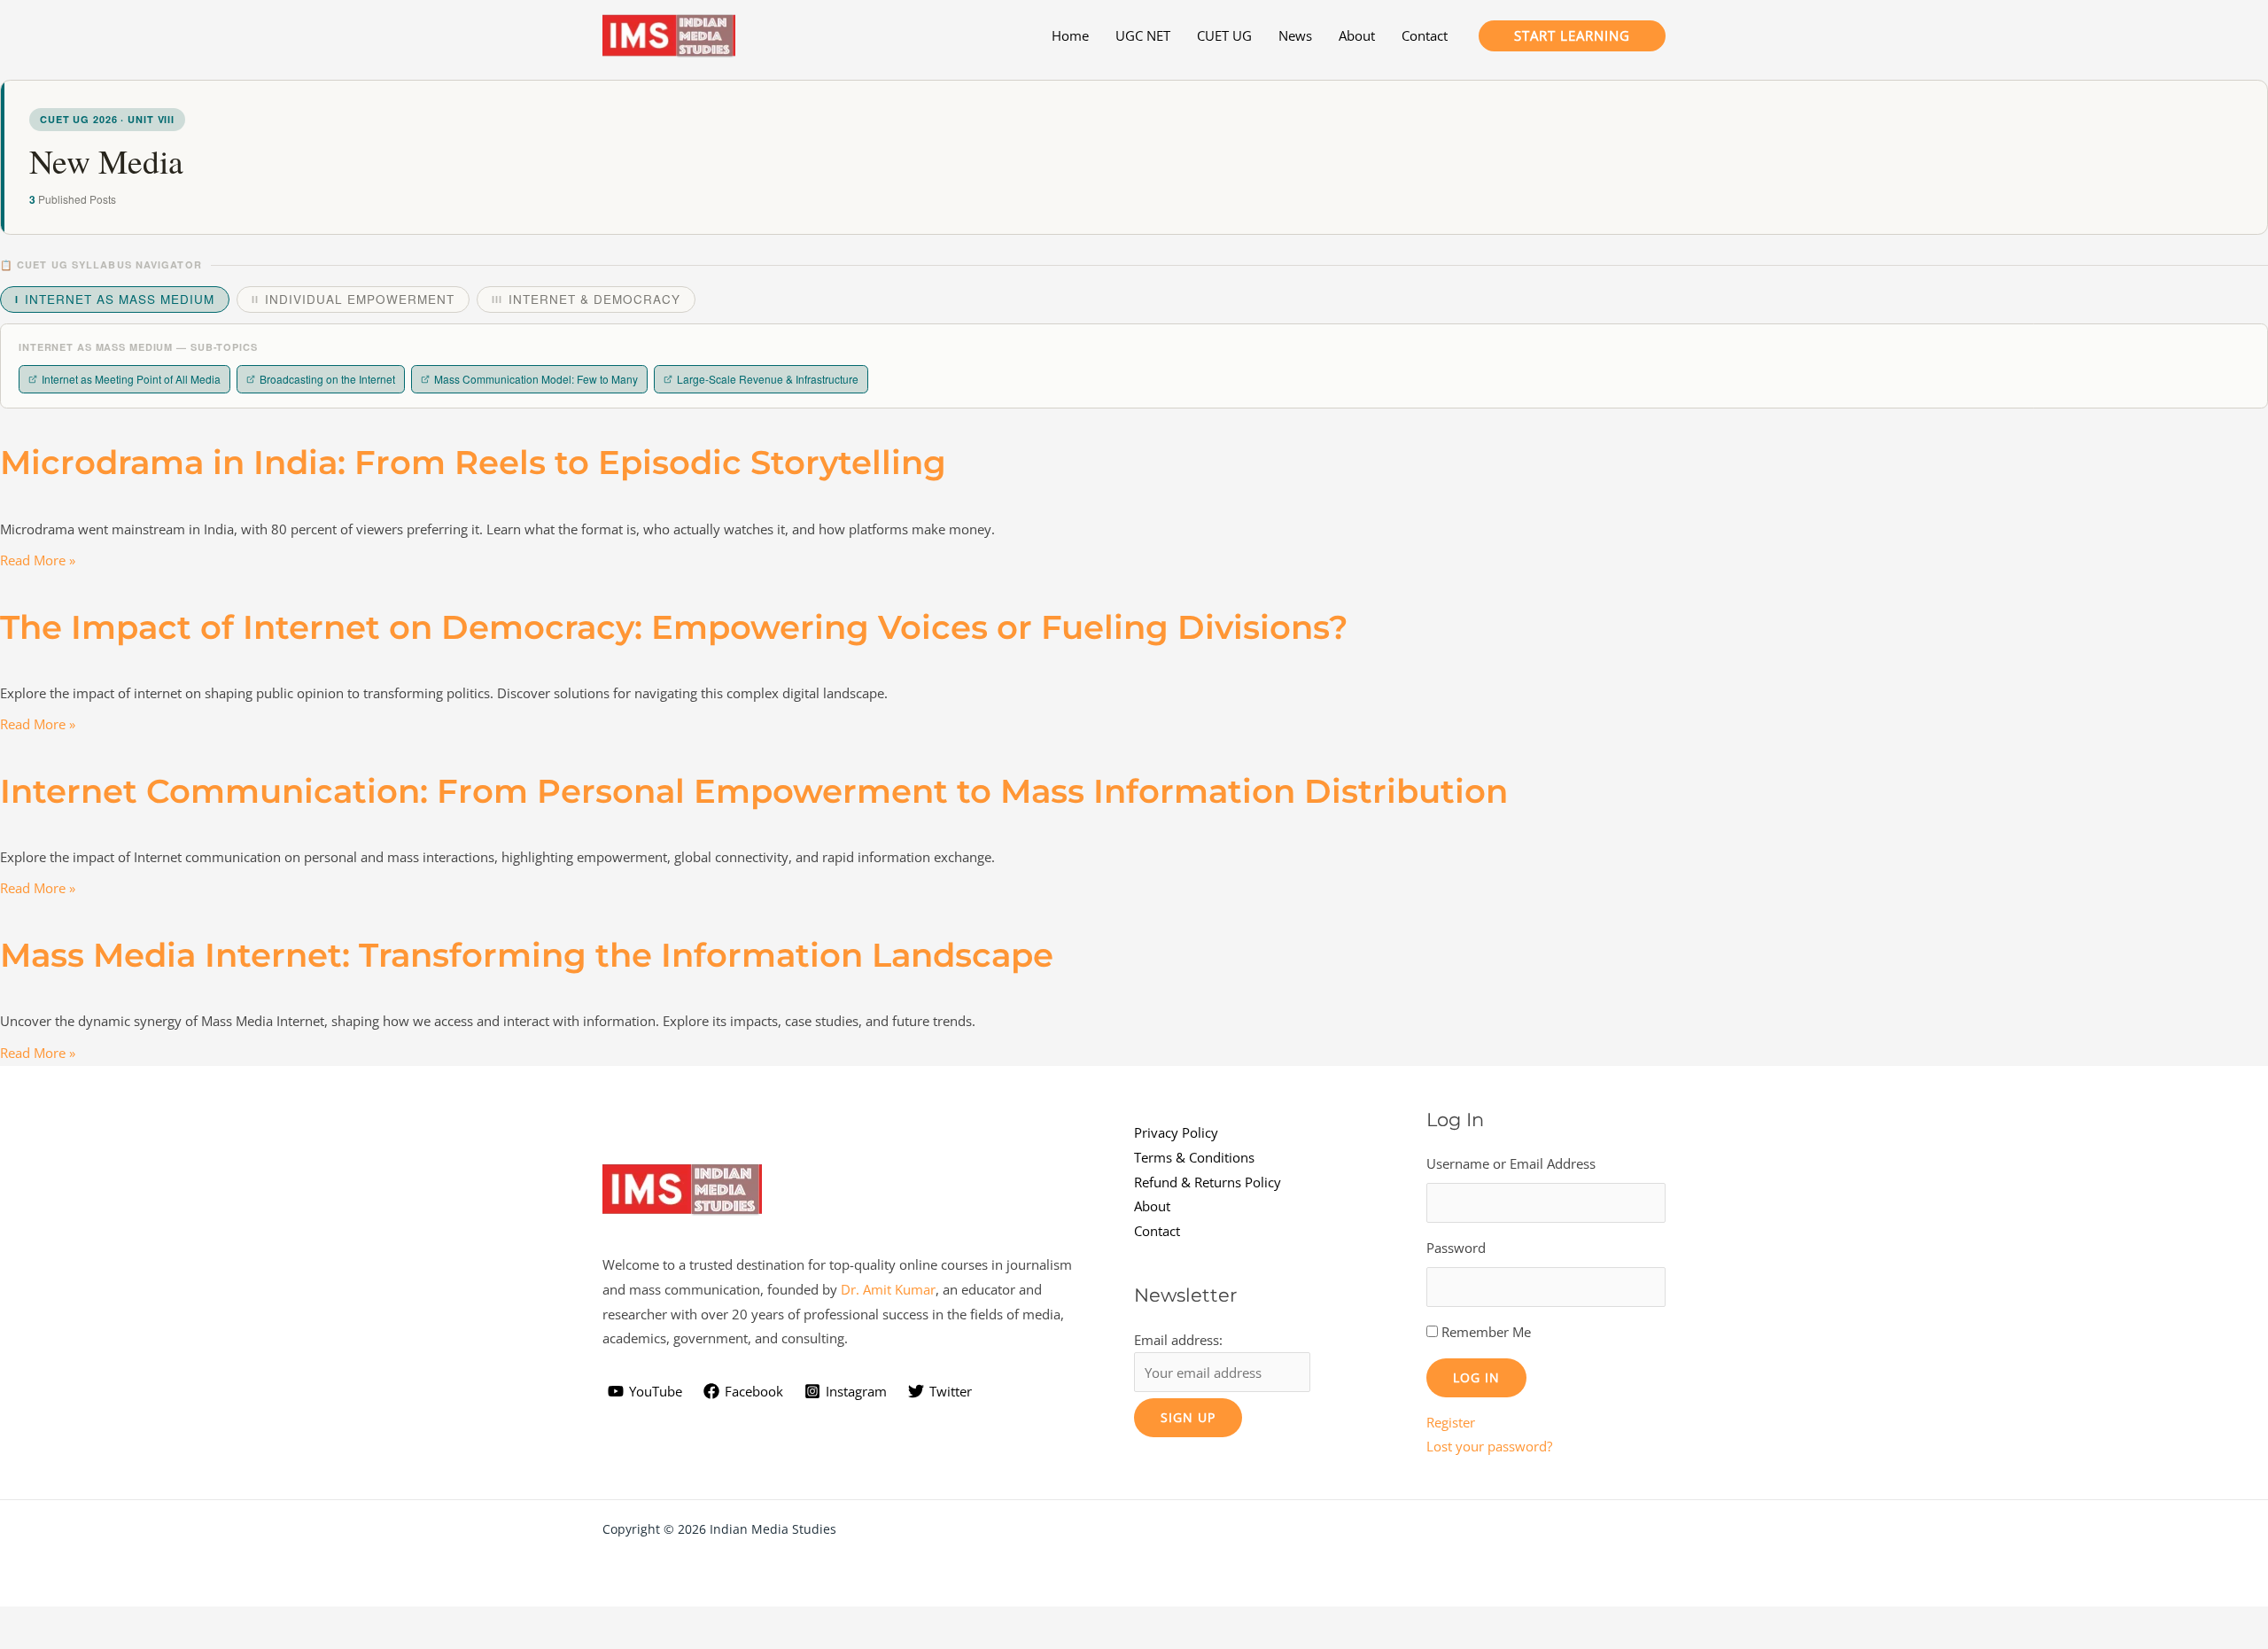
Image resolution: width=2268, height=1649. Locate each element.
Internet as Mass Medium (115, 299)
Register (1451, 1422)
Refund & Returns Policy (1208, 1182)
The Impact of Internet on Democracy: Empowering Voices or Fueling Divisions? (674, 627)
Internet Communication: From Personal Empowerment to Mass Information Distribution (754, 791)
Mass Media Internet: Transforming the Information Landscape (527, 955)
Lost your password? (1489, 1446)
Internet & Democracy (586, 299)
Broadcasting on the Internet (327, 379)
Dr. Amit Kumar (888, 1289)
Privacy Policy (1176, 1132)
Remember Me (1486, 1332)
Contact (1157, 1231)
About (1152, 1206)
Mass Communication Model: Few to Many (536, 379)
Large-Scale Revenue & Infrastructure (768, 379)
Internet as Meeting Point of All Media (131, 379)
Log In (1476, 1377)
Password (1456, 1248)
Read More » (38, 560)
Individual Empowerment (353, 299)
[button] (1572, 36)
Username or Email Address (1511, 1163)
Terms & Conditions (1194, 1157)
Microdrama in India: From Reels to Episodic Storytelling (473, 462)
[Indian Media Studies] (669, 34)
